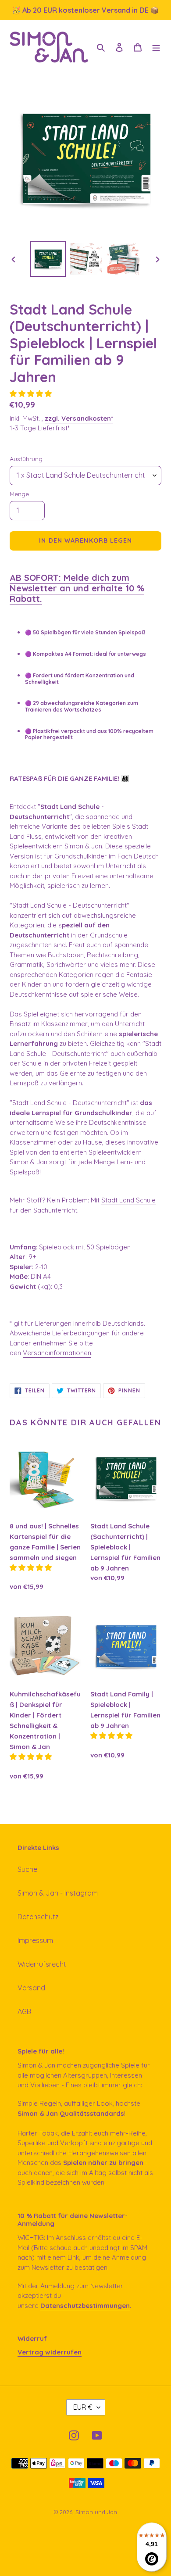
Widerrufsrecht (42, 1964)
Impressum (35, 1940)
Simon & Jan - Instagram (58, 1893)
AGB (24, 2011)
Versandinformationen (57, 1353)
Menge (19, 494)
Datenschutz (38, 1917)
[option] (48, 259)
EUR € (83, 2407)
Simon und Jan (96, 2512)
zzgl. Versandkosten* (79, 418)
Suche (27, 1869)
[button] (32, 394)
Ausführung (26, 459)
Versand (31, 1988)
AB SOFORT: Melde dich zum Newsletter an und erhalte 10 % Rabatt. (77, 588)
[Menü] (156, 47)
